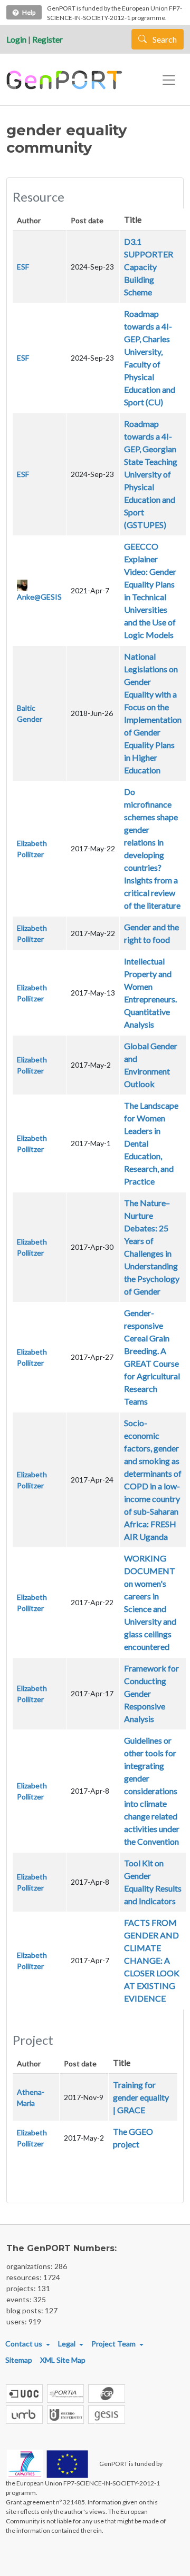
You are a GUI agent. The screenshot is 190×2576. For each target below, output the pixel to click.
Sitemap (19, 2360)
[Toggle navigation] (169, 80)
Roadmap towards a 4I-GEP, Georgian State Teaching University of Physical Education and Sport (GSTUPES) (151, 474)
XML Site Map (63, 2360)
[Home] (66, 80)
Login (16, 39)
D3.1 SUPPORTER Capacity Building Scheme (149, 267)
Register (47, 39)
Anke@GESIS (39, 597)
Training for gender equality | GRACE (141, 2097)
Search (164, 39)
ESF (23, 267)
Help (29, 12)
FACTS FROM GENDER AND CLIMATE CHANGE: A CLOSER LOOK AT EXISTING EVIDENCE (152, 1960)
